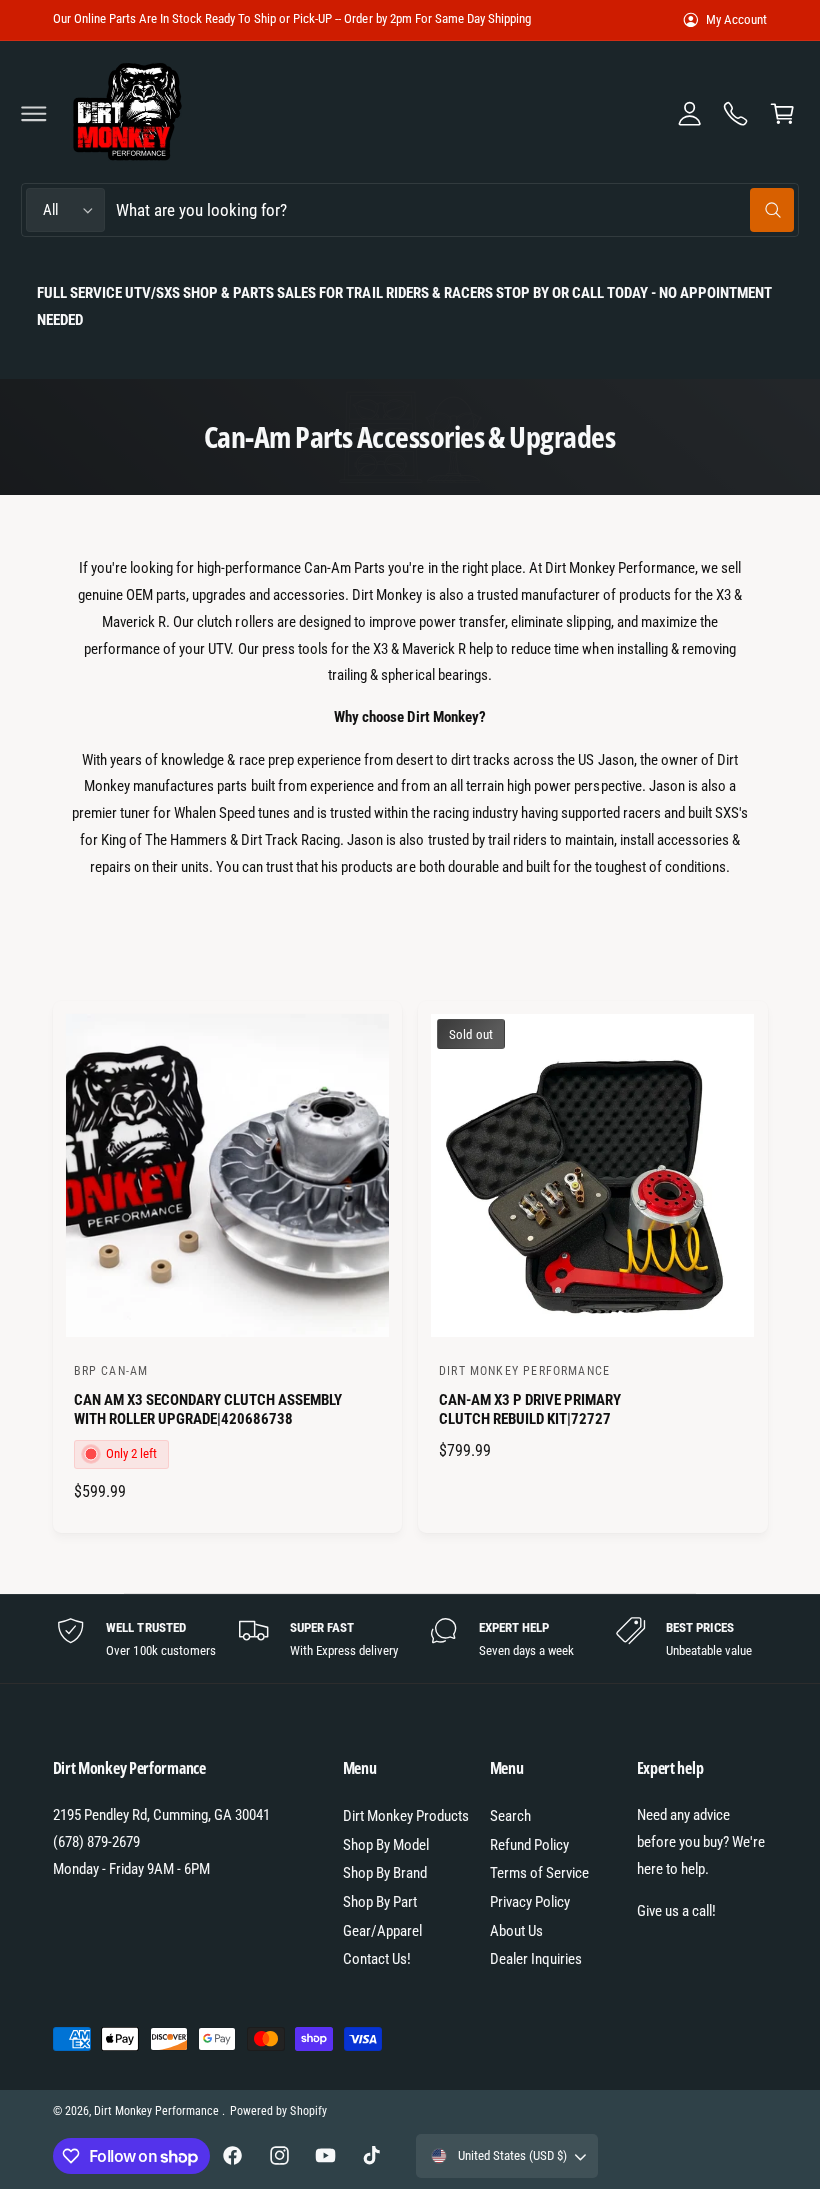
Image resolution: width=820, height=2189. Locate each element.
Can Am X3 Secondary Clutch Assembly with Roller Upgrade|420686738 (208, 1410)
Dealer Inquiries (536, 1959)
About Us (516, 1931)
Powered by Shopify (278, 2111)
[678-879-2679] (736, 113)
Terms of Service (539, 1873)
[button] (34, 113)
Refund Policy (529, 1845)
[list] (410, 1639)
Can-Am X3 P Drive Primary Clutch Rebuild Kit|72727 (530, 1410)
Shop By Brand (385, 1873)
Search (510, 1816)
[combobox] (454, 210)
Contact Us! (377, 1959)
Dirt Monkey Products (406, 1816)
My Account (736, 19)
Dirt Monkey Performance (158, 2111)
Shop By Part (380, 1902)
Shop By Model (386, 1845)
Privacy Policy (530, 1902)
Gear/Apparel (382, 1931)
